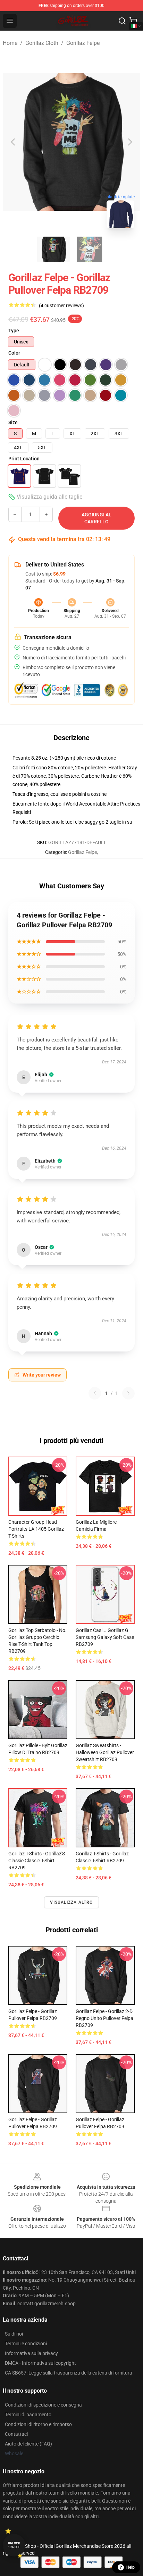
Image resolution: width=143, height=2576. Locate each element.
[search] (122, 21)
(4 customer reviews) (61, 306)
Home (10, 43)
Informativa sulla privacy (31, 2353)
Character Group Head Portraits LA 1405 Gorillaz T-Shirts (36, 1529)
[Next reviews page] (128, 1393)
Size (13, 422)
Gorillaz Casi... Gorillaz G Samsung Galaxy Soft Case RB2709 (105, 1637)
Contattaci (16, 2434)
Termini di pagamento (28, 2415)
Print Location (24, 459)
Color (14, 353)
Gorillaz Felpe (83, 43)
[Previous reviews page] (95, 1393)
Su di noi (14, 2334)
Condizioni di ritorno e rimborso (38, 2424)
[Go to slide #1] (53, 249)
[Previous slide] (14, 142)
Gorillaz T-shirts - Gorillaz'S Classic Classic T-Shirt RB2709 (37, 1861)
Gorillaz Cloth (42, 43)
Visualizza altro (71, 1902)
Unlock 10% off (14, 2545)
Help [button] (131, 2567)
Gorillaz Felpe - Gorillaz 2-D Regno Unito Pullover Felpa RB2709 (104, 2018)
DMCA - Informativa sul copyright (40, 2363)
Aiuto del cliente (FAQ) (28, 2444)
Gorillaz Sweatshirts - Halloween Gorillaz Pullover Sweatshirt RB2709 (105, 1752)
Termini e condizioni (26, 2344)
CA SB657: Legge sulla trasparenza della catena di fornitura (69, 2373)
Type (14, 331)
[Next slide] (129, 142)
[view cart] (133, 21)
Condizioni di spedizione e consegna (43, 2405)
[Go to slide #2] (90, 249)
